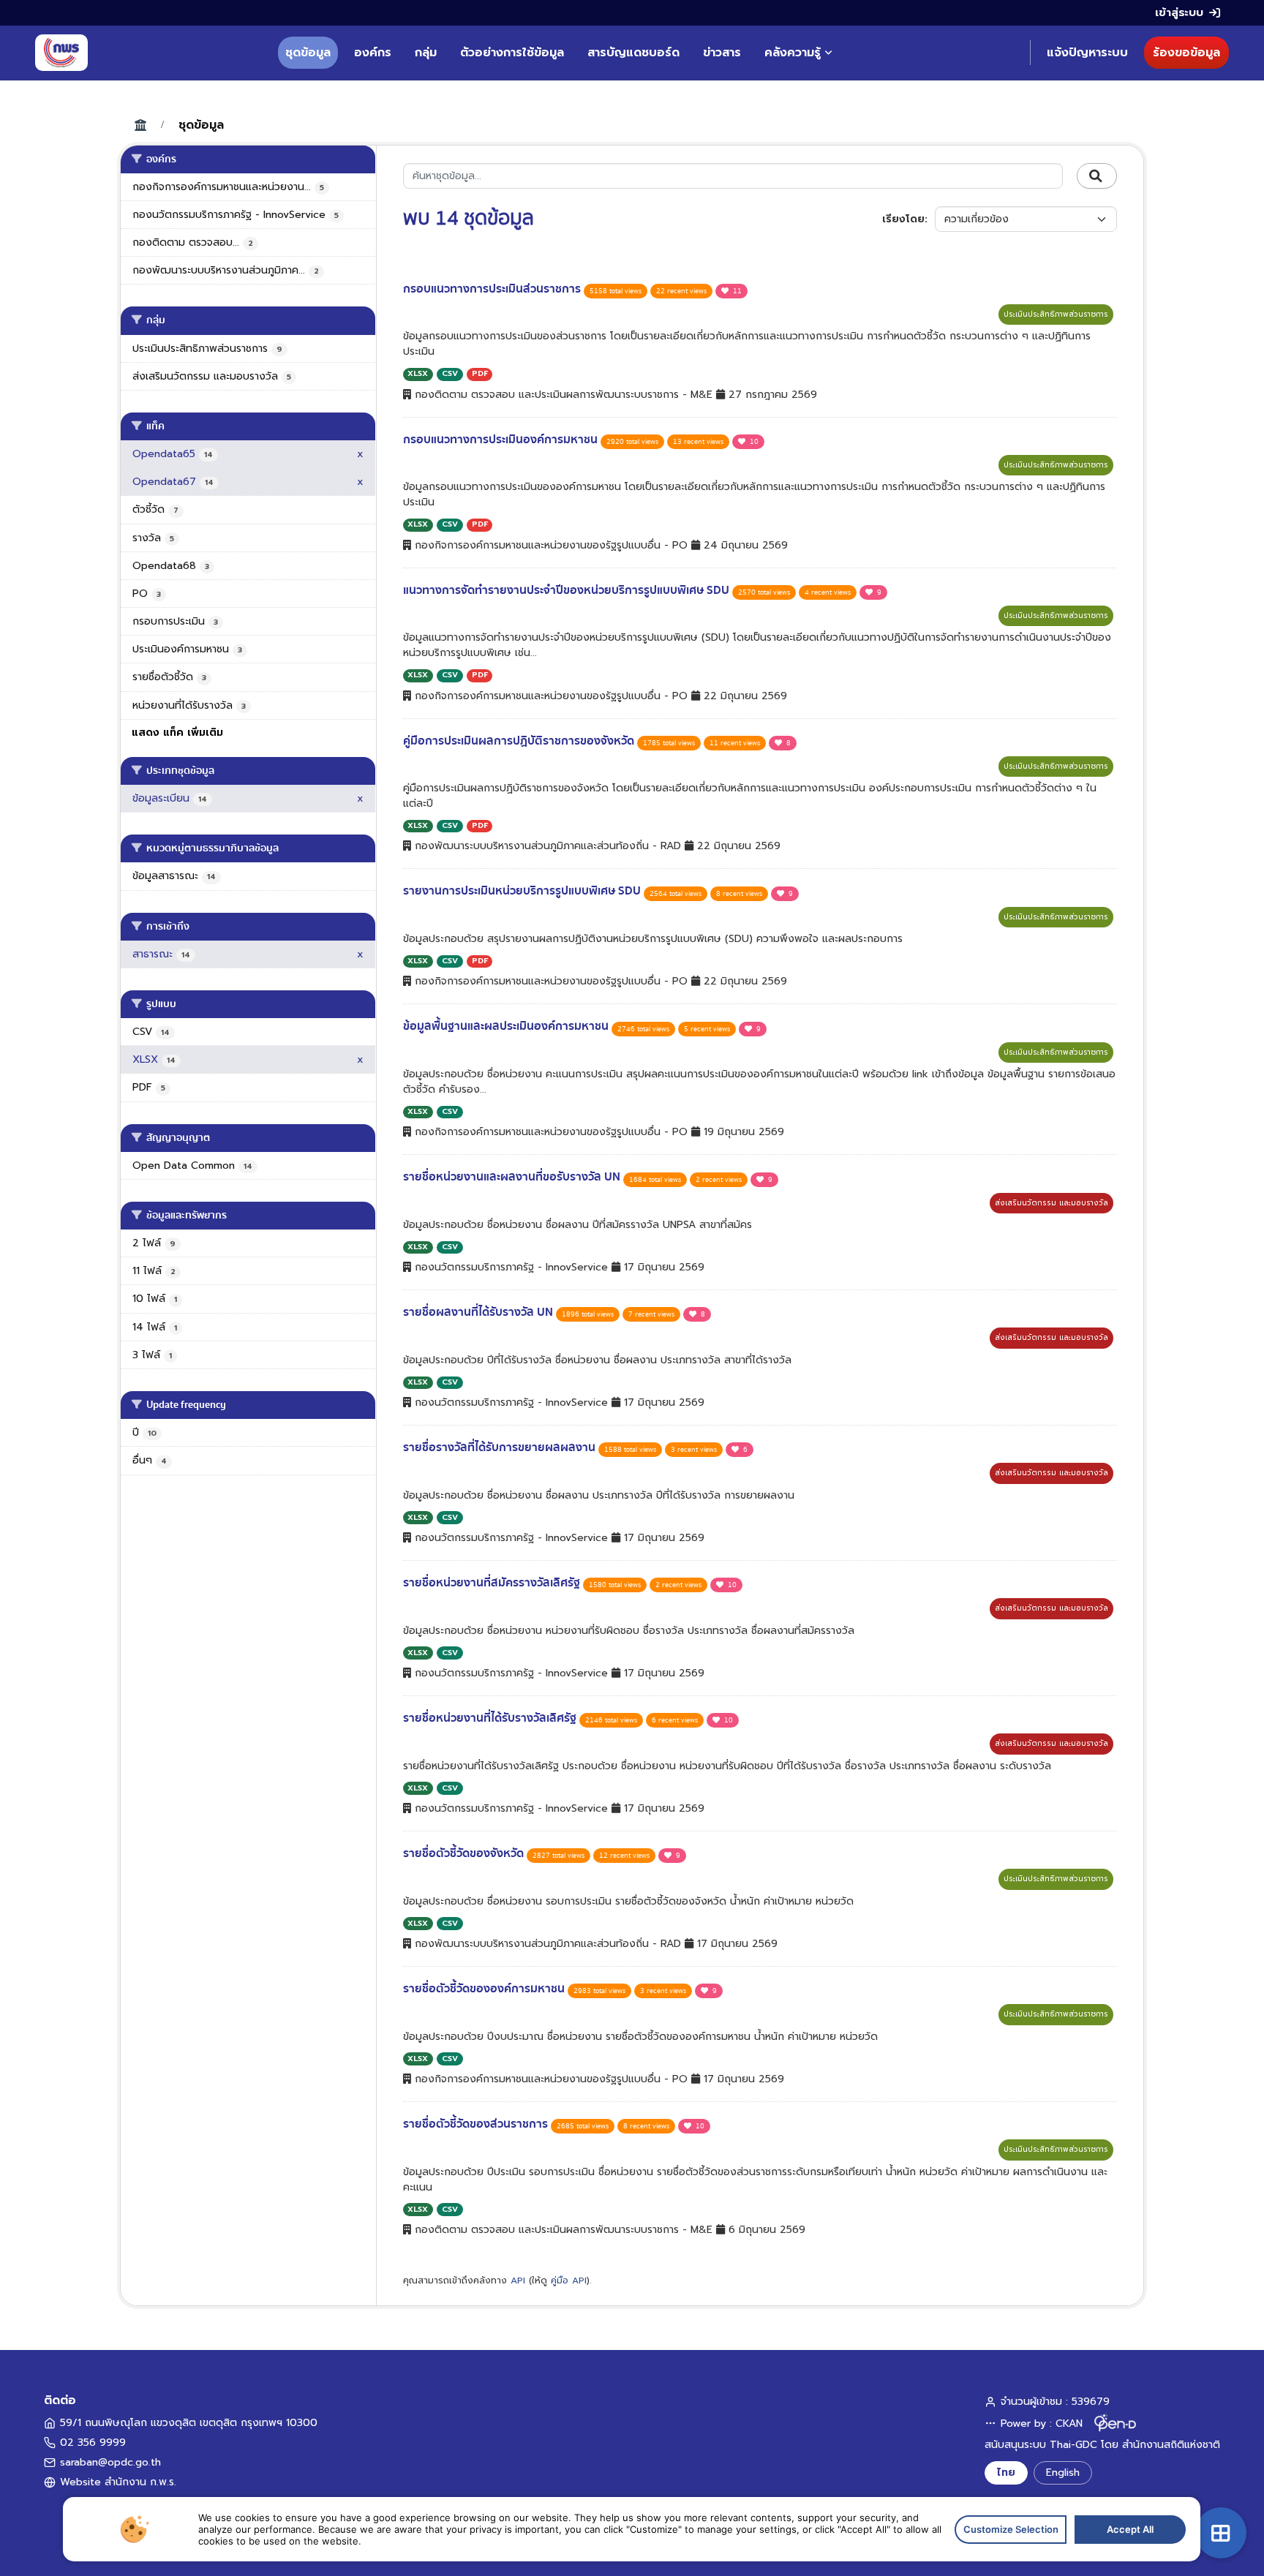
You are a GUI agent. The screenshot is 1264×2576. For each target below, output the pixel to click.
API (518, 2281)
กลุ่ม (426, 53)
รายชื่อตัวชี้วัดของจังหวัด (465, 1853)
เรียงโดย (903, 219)
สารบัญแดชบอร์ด (633, 53)
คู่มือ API (569, 2281)
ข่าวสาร (722, 53)
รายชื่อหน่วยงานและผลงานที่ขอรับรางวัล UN (513, 1177)
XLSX (418, 373)
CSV (450, 373)
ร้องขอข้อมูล (1186, 53)
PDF (480, 373)
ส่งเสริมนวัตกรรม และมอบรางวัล (1052, 1203)
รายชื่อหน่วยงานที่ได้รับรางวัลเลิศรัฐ (491, 1718)
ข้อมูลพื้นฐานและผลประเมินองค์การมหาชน (507, 1026)
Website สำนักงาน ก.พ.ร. (118, 2482)
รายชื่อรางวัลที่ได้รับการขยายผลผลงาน (501, 1447)
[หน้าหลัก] (61, 53)
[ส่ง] (1097, 176)
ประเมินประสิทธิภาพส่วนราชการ (1056, 314)
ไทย (1006, 2473)
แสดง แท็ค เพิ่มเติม (177, 732)
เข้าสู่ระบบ (1179, 12)
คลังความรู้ (793, 53)
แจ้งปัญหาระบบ (1087, 53)
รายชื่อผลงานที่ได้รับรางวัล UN (479, 1312)
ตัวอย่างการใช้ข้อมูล (512, 53)
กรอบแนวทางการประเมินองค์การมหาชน (502, 440)
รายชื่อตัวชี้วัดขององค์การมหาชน (485, 1989)
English (1063, 2473)
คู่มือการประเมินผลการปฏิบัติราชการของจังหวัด (520, 741)
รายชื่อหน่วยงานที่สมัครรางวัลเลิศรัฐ (493, 1583)
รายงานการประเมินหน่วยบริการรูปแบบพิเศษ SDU (523, 891)
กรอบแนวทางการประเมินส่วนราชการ (493, 289)
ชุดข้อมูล (308, 53)
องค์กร (373, 53)
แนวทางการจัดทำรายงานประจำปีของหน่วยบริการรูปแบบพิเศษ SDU (568, 590)
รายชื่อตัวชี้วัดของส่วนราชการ (477, 2124)
